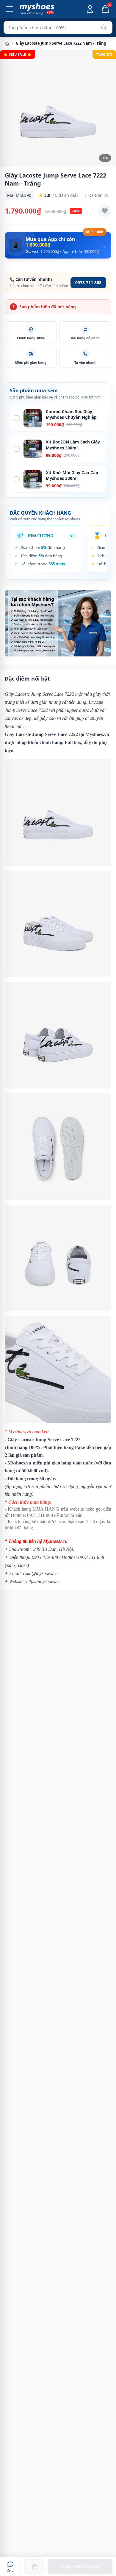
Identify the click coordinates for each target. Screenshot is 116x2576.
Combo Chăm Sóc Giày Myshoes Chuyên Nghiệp (71, 414)
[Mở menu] (10, 9)
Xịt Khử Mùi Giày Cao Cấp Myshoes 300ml (72, 475)
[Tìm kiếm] (104, 27)
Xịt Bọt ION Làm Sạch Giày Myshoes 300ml (73, 445)
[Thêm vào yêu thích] (105, 211)
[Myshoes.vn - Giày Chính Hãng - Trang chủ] (37, 9)
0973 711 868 (88, 282)
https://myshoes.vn (43, 1581)
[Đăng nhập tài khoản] (90, 9)
